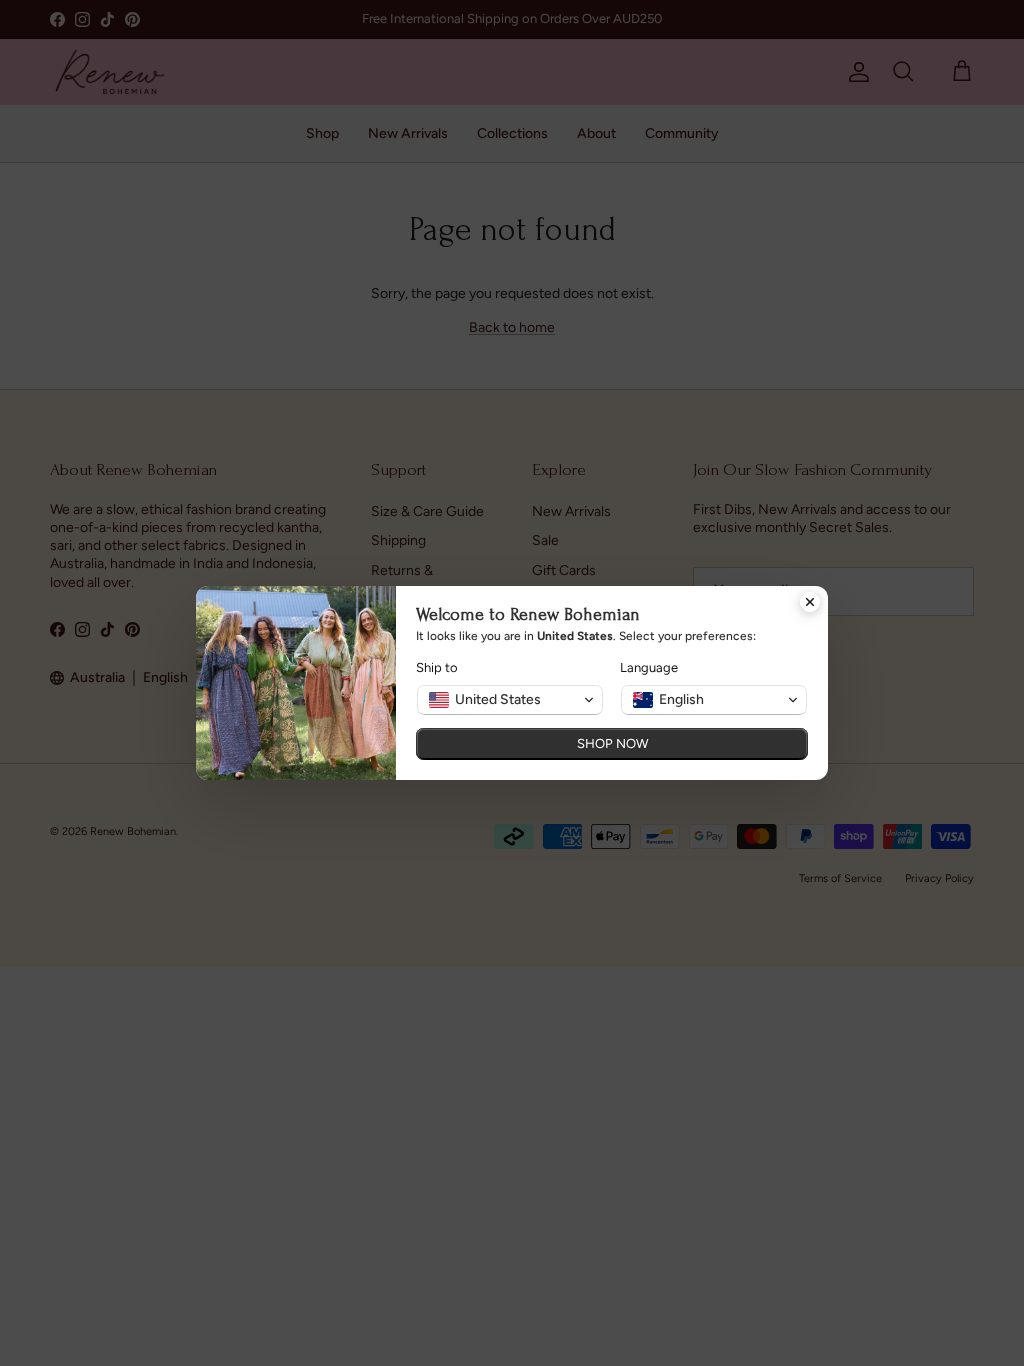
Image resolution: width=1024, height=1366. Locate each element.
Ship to (437, 667)
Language (649, 667)
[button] (510, 700)
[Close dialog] (810, 604)
